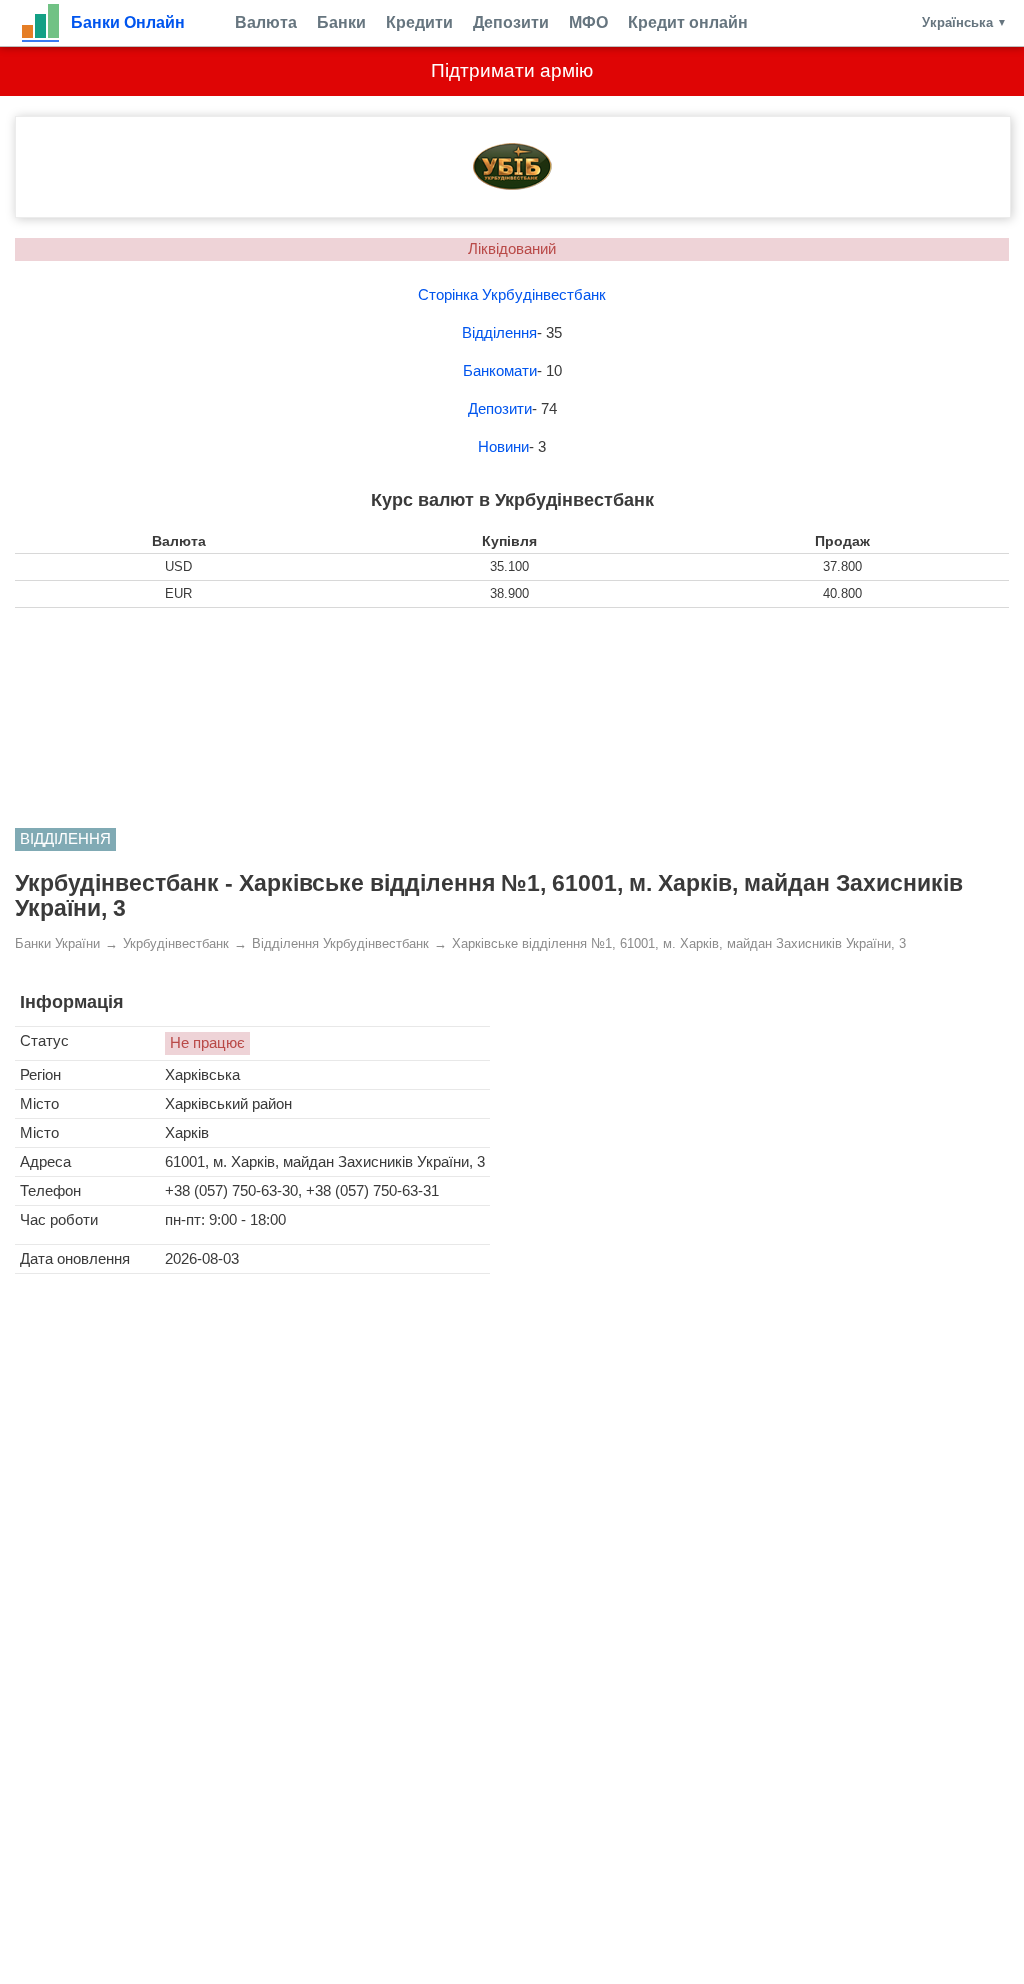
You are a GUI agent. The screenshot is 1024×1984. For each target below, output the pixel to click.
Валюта (266, 22)
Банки (341, 22)
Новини (503, 446)
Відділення (499, 332)
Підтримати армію (512, 70)
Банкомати (500, 370)
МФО (588, 22)
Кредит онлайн (688, 22)
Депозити (511, 22)
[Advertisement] (512, 718)
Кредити (419, 22)
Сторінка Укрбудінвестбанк (512, 294)
